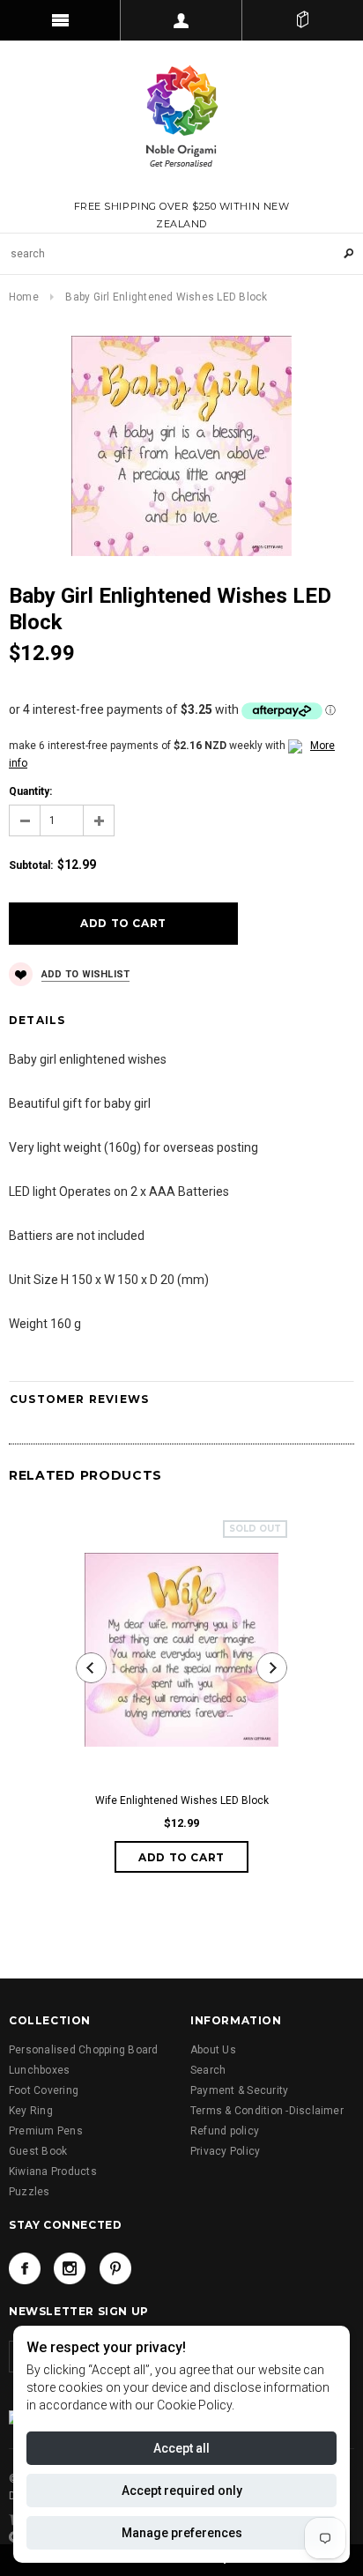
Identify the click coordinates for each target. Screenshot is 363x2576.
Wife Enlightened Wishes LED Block (182, 1800)
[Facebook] (25, 2268)
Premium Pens (46, 2131)
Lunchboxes (39, 2070)
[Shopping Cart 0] (303, 20)
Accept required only (182, 2491)
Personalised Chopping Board (83, 2050)
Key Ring (31, 2111)
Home (24, 297)
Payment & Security (239, 2090)
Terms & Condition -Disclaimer (267, 2111)
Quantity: (30, 791)
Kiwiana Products (53, 2171)
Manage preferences (182, 2533)
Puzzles (30, 2192)
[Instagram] (70, 2268)
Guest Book (38, 2151)
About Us (213, 2050)
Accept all (181, 2448)
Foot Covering (44, 2090)
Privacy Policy (225, 2151)
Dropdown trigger (181, 20)
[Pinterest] (115, 2268)
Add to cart (181, 1857)
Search (208, 2070)
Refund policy (225, 2131)
